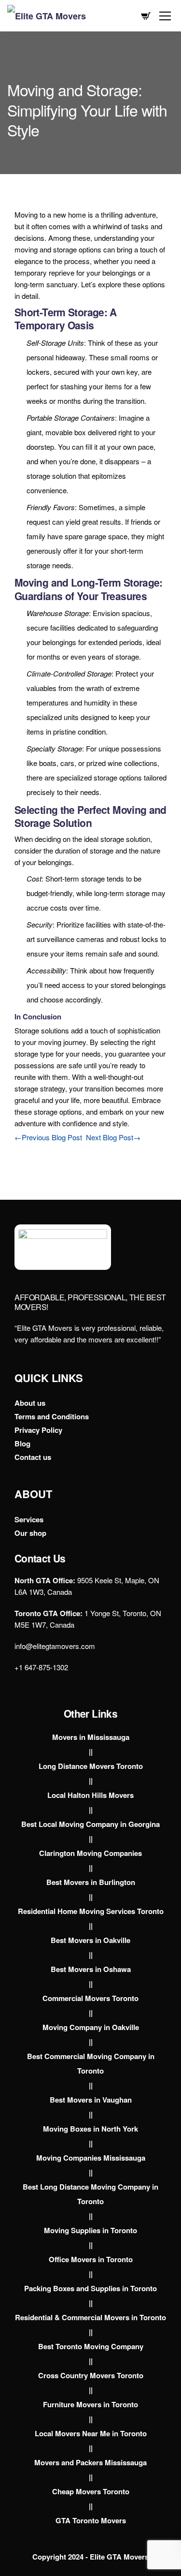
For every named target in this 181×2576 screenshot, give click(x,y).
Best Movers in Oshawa (91, 1969)
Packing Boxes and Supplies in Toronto (90, 2288)
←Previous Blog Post (48, 1137)
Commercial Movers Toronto (90, 1998)
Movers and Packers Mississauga (90, 2462)
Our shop (30, 1533)
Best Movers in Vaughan (91, 2100)
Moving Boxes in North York (90, 2129)
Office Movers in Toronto (91, 2259)
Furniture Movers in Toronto (90, 2404)
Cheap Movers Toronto (91, 2491)
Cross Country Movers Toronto (91, 2375)
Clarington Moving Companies (90, 1853)
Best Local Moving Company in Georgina (90, 1824)
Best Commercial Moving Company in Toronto (91, 2063)
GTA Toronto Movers (91, 2520)
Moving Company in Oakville (91, 2027)
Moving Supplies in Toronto (90, 2230)
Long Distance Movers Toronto (91, 1766)
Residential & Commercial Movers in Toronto (90, 2317)
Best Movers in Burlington (91, 1882)
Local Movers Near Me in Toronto (91, 2433)
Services (29, 1519)
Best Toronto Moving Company (91, 2346)
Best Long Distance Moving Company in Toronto (90, 2194)
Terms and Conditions (52, 1416)
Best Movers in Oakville (90, 1940)
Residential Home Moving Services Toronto (91, 1911)
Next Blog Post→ (113, 1137)
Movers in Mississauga (91, 1737)
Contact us (33, 1457)
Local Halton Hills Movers (90, 1795)
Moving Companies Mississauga (91, 2158)
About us (30, 1403)
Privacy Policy (38, 1430)
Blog (22, 1443)
